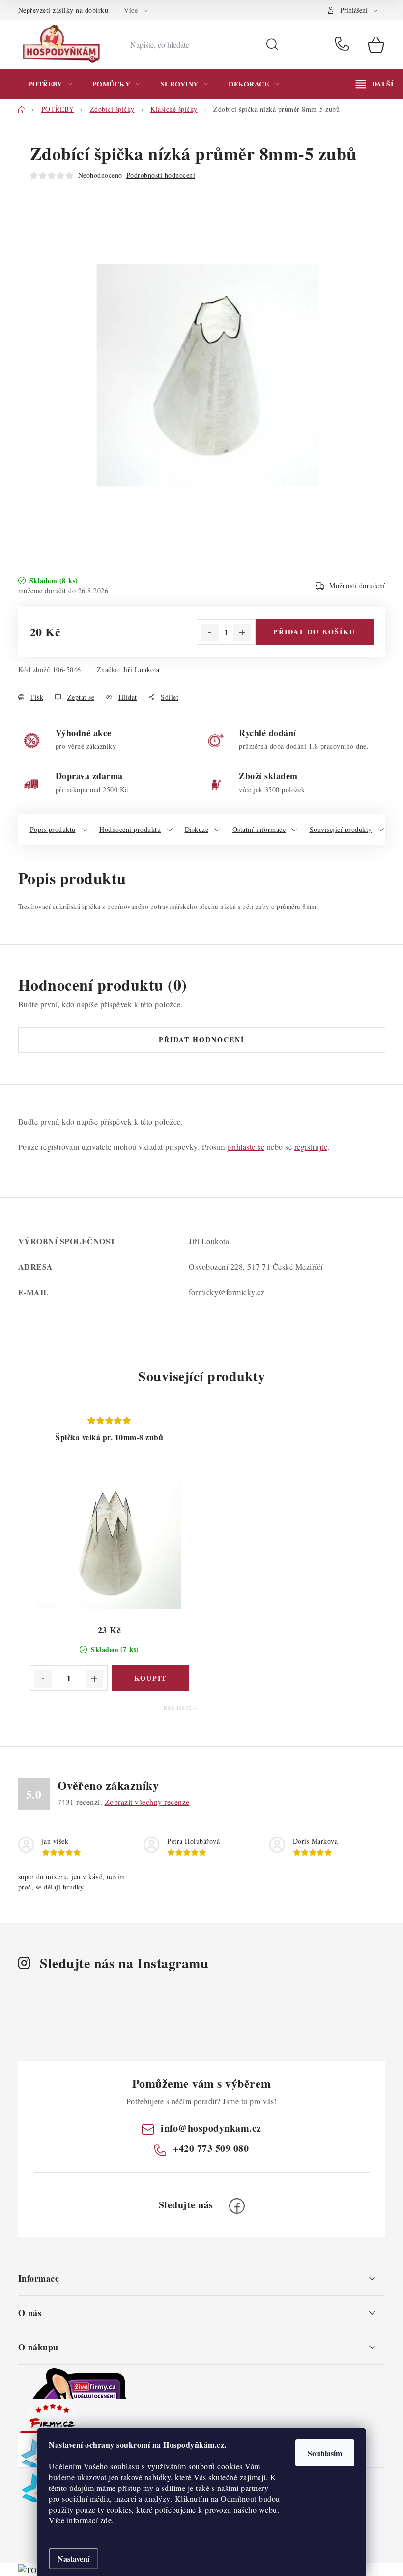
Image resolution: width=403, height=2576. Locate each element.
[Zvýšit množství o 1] (242, 632)
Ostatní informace (259, 829)
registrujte (311, 1147)
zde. (107, 2520)
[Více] (374, 84)
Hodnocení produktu (130, 829)
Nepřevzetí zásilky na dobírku (63, 10)
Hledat (272, 45)
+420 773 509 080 (344, 45)
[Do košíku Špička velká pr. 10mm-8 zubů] (150, 1678)
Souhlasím (325, 2453)
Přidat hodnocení (201, 1040)
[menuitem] (50, 84)
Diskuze (197, 829)
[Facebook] (237, 2206)
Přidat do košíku (314, 632)
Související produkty (341, 829)
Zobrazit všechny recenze (147, 1802)
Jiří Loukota (141, 670)
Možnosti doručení (357, 586)
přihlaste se (246, 1147)
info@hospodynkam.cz (211, 2128)
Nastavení (73, 2559)
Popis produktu (53, 829)
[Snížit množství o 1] (210, 632)
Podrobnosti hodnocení (161, 175)
